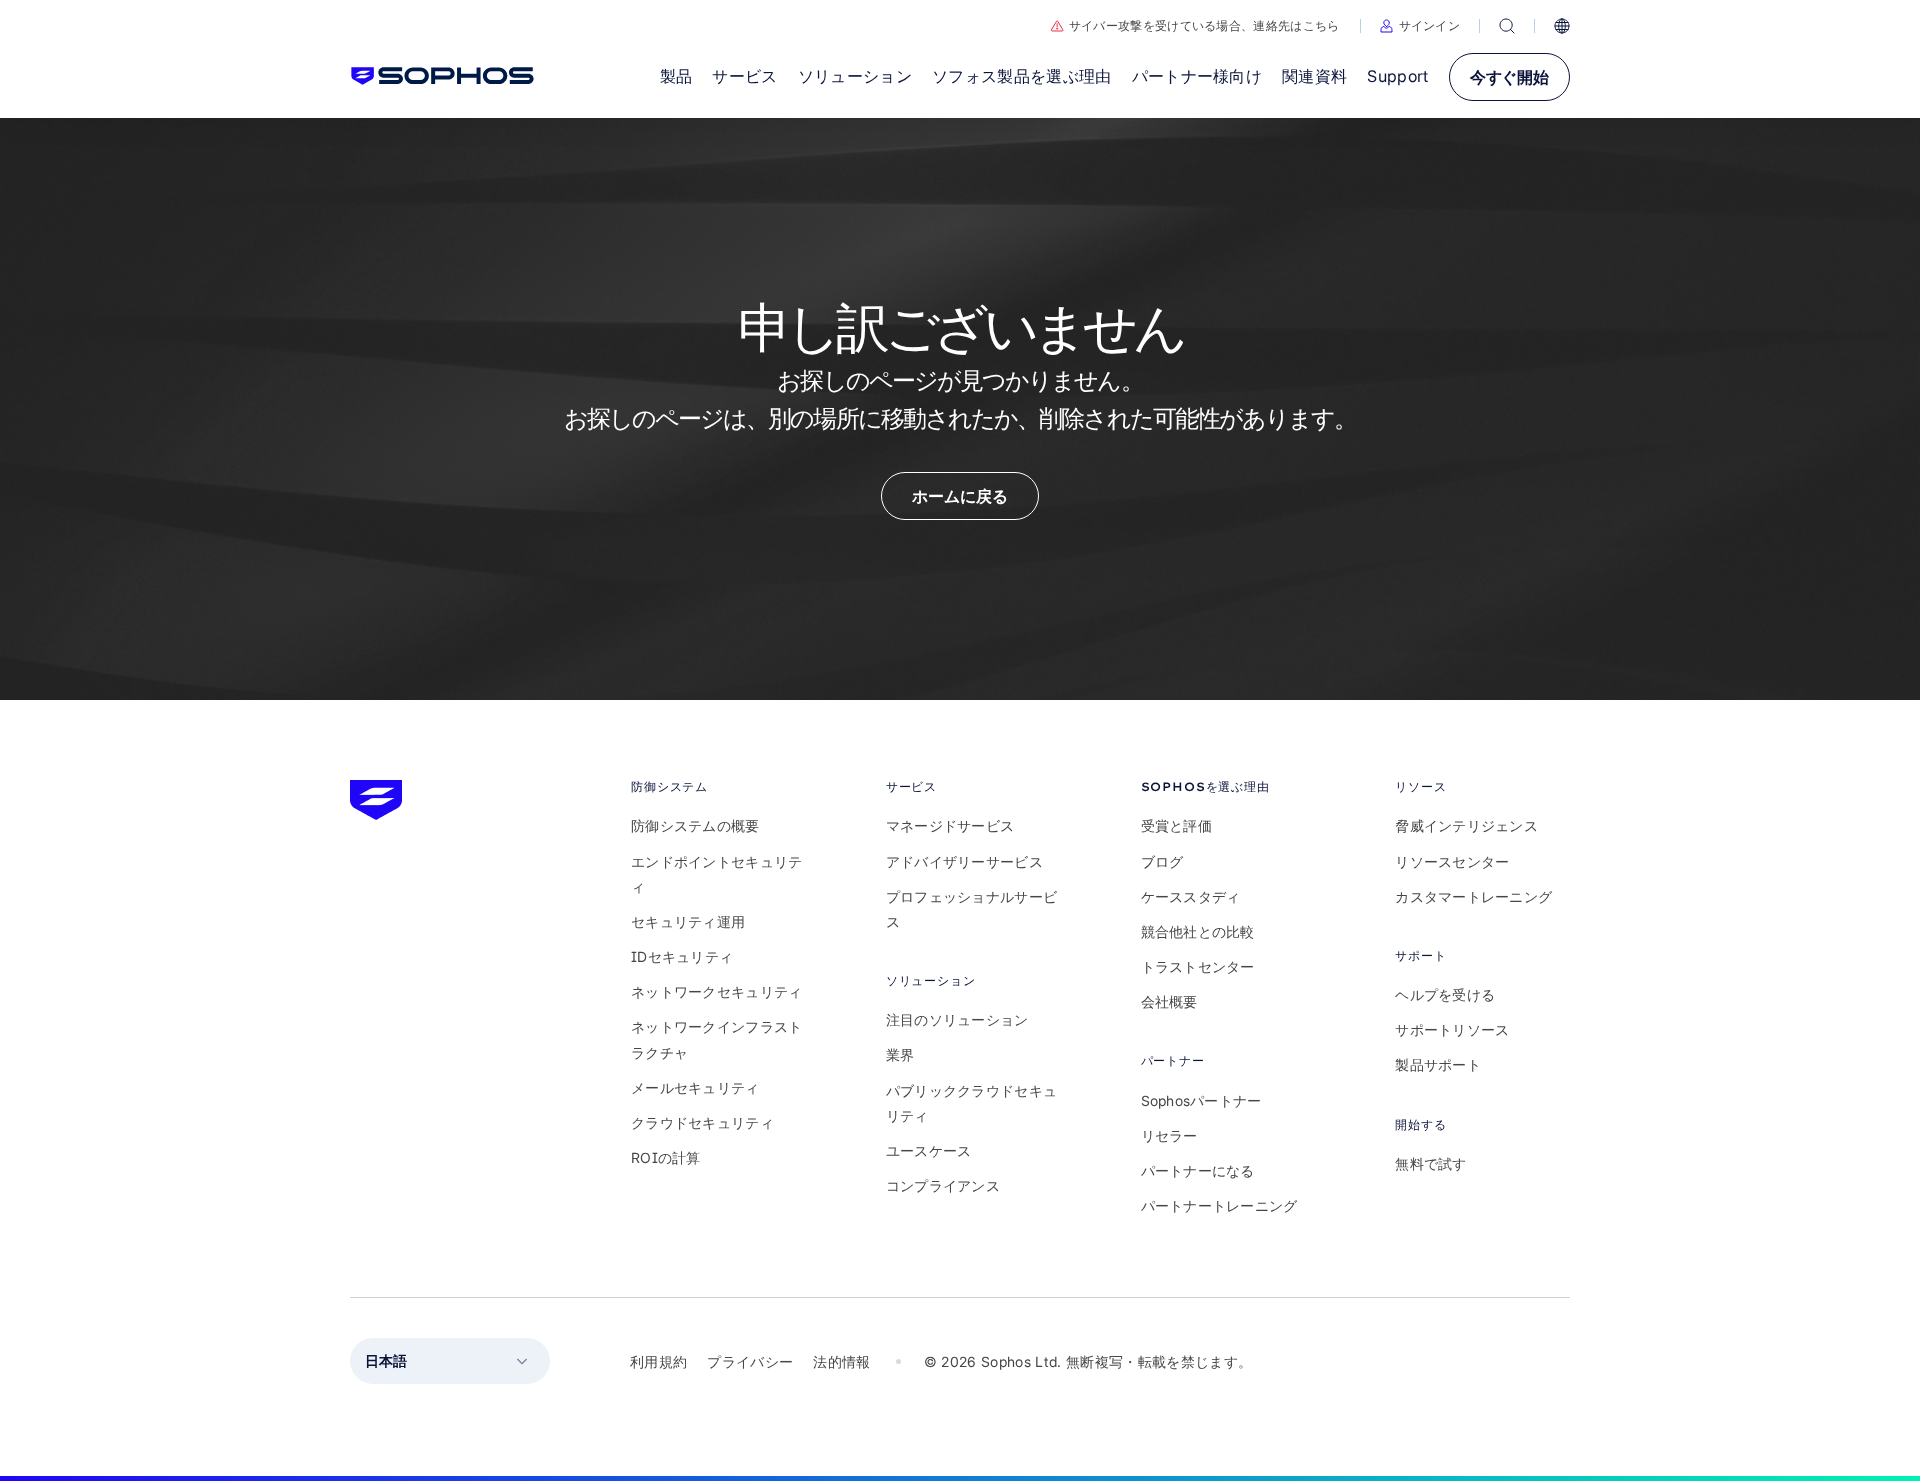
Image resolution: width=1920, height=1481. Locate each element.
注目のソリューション (957, 1019)
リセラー (1169, 1135)
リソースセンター (1452, 861)
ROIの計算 (666, 1157)
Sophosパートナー (1201, 1100)
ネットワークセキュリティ (716, 991)
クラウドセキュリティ (702, 1122)
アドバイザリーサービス (964, 861)
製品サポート (1438, 1064)
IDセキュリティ (682, 956)
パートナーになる (1198, 1170)
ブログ (1162, 861)
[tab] (718, 786)
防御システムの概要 (695, 825)
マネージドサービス (950, 825)
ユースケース (929, 1150)
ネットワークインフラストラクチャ (716, 1039)
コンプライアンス (943, 1185)
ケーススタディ (1191, 896)
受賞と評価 (1176, 825)
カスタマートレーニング (1473, 896)
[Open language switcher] (1562, 26)
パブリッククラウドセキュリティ (971, 1103)
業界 (900, 1054)
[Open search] (1507, 26)
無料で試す (1430, 1163)
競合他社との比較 (1198, 931)
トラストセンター (1198, 966)
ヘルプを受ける (1445, 994)
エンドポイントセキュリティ (716, 874)
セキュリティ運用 (688, 921)
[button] (1420, 26)
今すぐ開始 (1509, 77)
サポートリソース (1452, 1029)
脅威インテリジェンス (1466, 825)
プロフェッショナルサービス (971, 909)
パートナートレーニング (1219, 1205)
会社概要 (1169, 1001)
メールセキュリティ (695, 1087)
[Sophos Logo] (442, 76)
